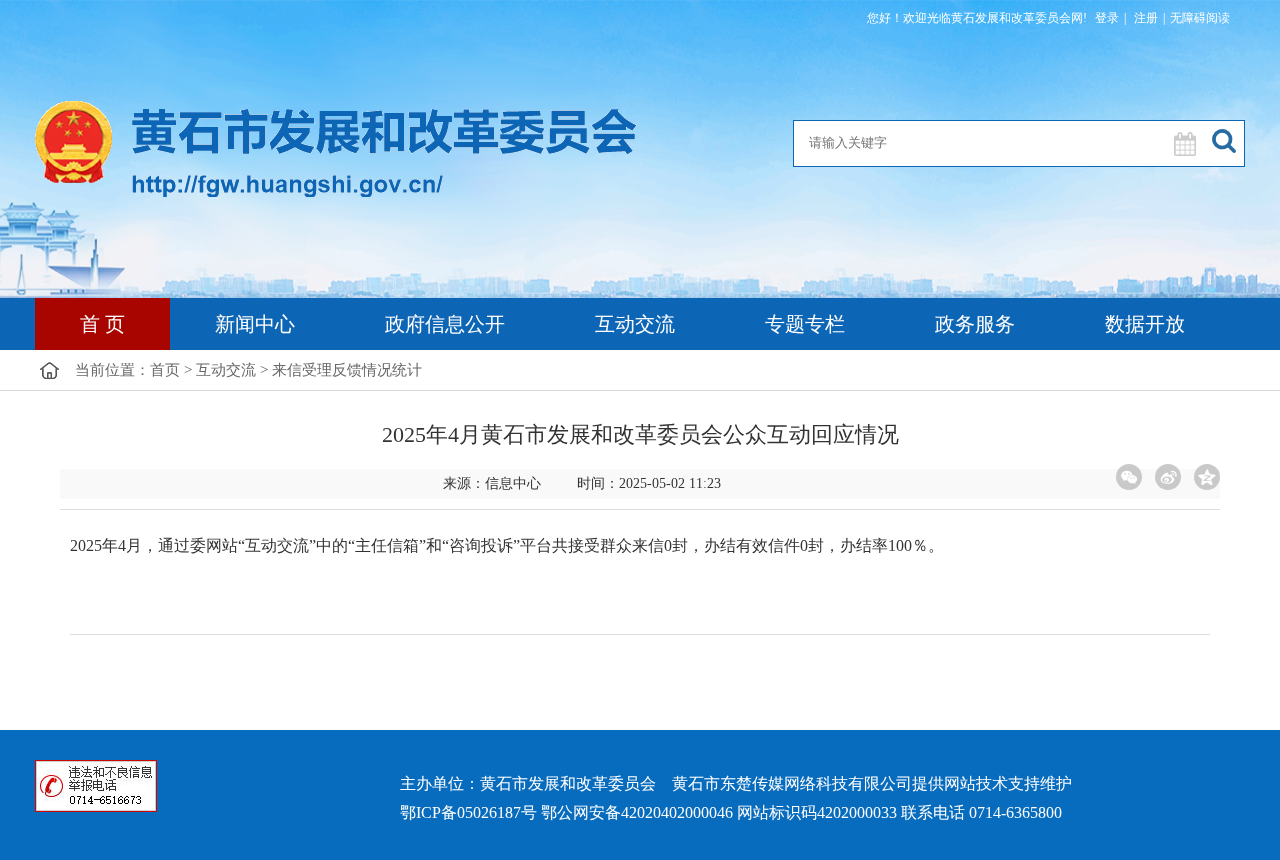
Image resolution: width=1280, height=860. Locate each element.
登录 (1107, 18)
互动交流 (635, 324)
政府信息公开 (445, 324)
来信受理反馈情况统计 (347, 370)
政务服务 (975, 324)
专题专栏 (805, 324)
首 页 (102, 324)
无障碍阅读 (1200, 18)
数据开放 (1145, 324)
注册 (1144, 18)
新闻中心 (255, 324)
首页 (165, 370)
